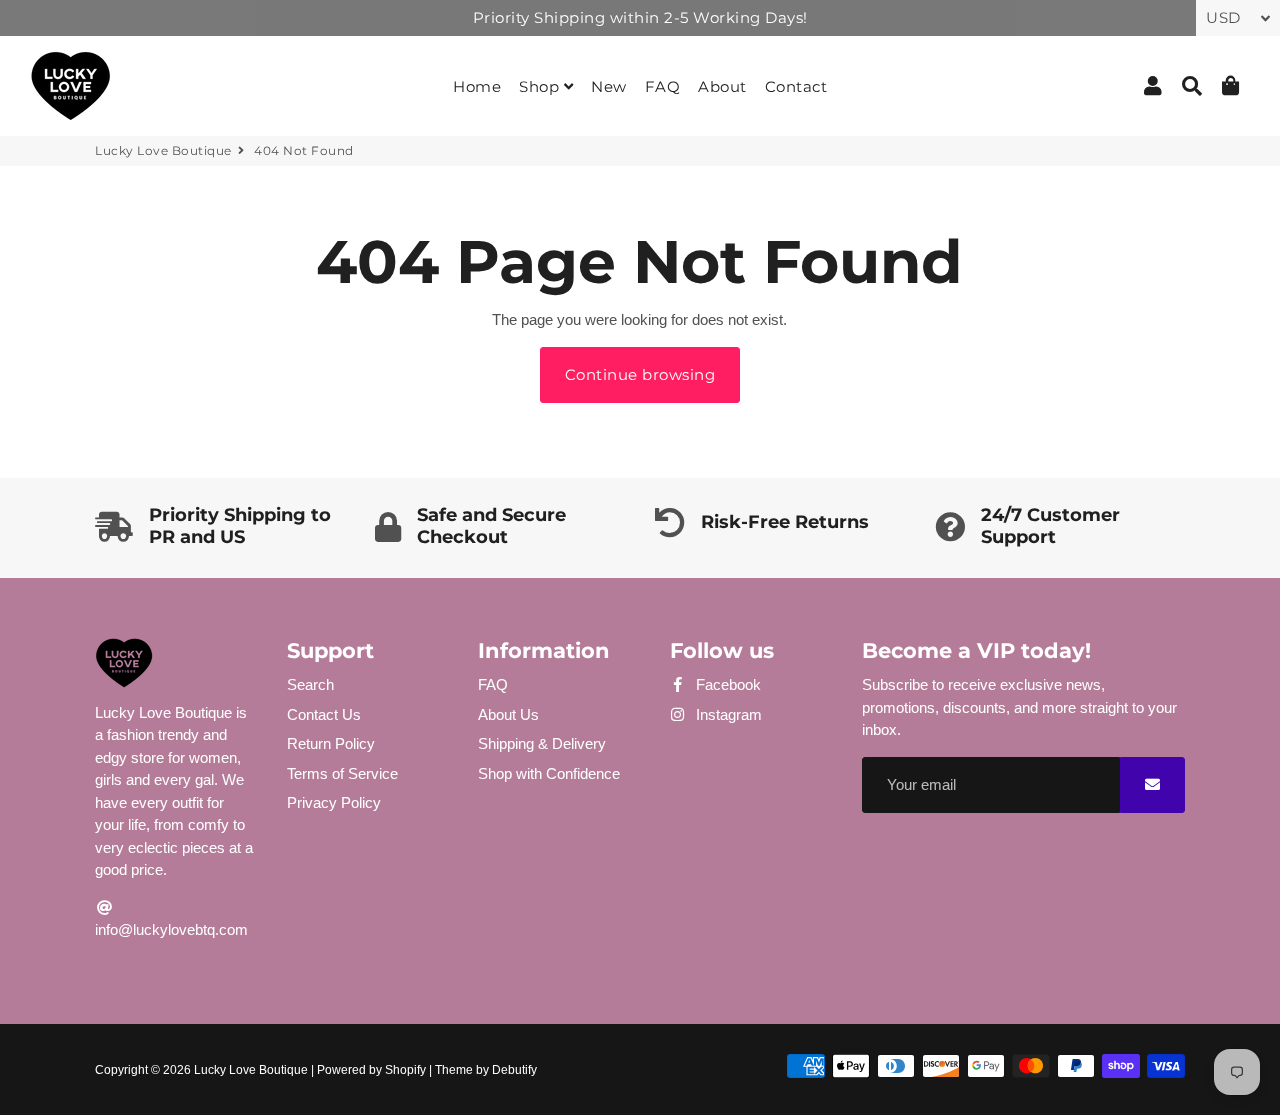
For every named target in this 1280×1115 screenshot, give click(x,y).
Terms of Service (342, 773)
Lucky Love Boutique (163, 150)
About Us (508, 714)
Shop (541, 86)
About (722, 86)
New (609, 86)
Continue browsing (640, 374)
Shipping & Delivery (542, 743)
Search (310, 684)
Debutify (514, 1070)
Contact (796, 86)
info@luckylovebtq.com (171, 929)
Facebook (726, 684)
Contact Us (324, 714)
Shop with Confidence (549, 773)
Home (477, 86)
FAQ (663, 86)
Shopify (405, 1070)
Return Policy (331, 743)
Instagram (727, 714)
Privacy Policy (334, 802)
